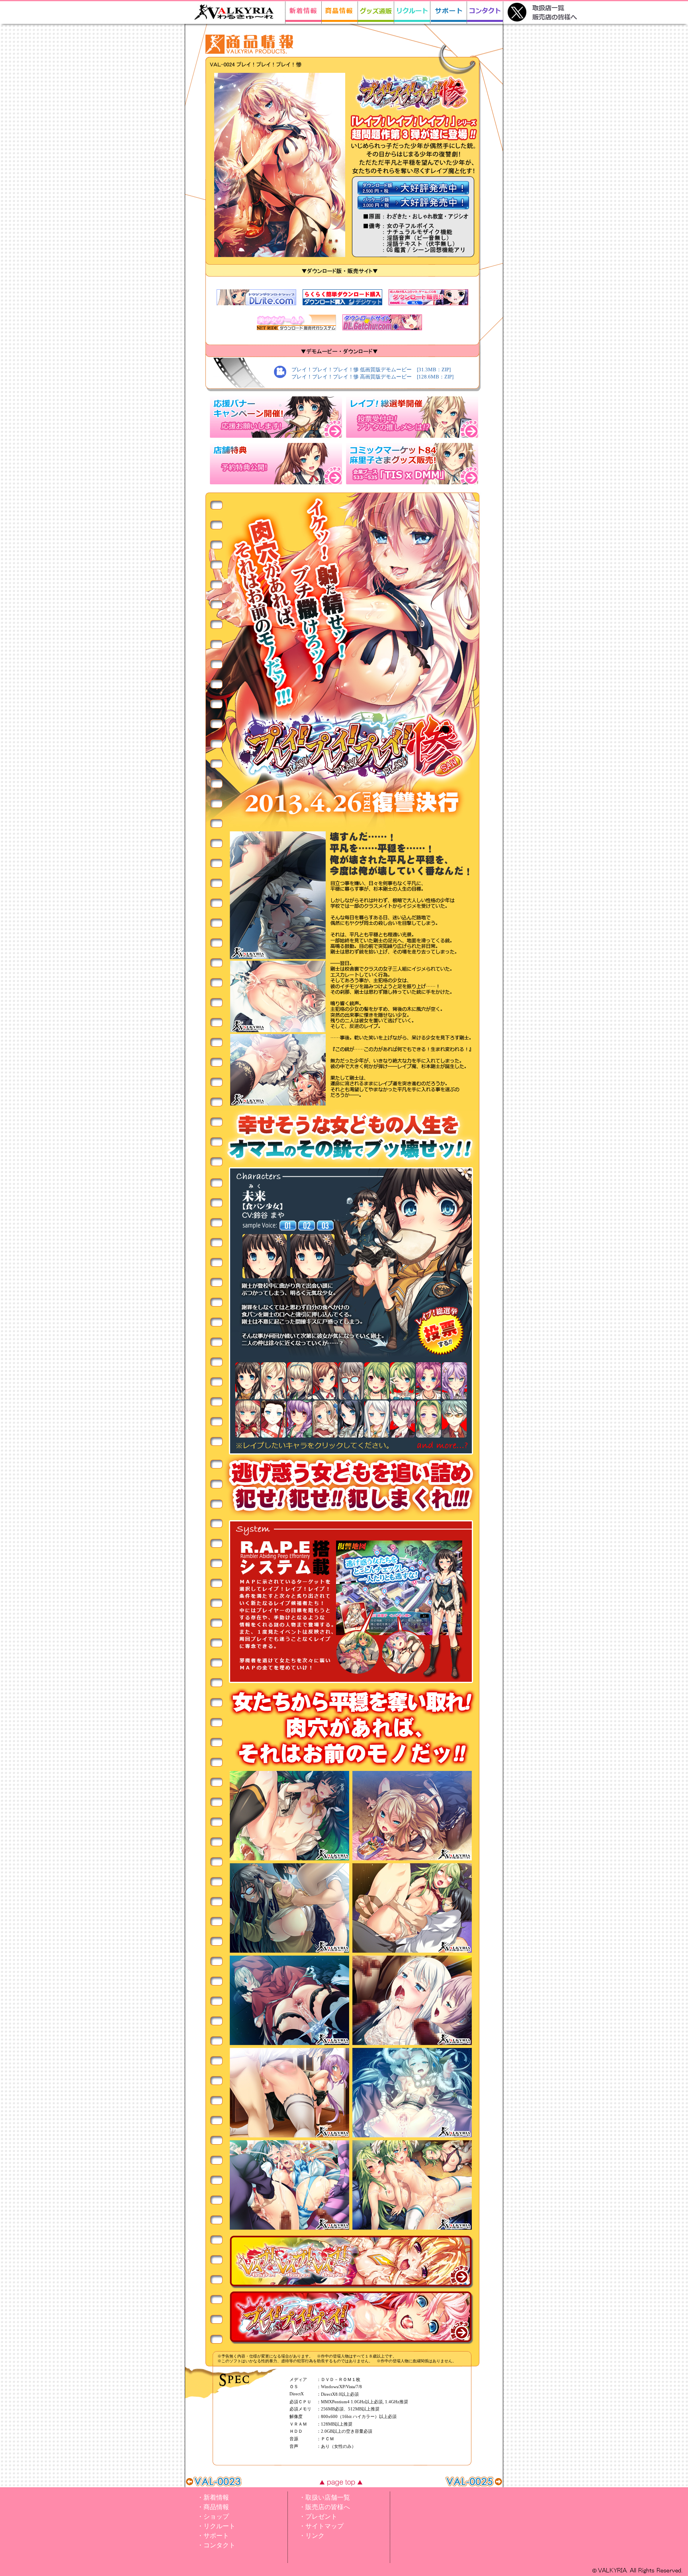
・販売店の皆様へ (324, 2507)
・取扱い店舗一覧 (324, 2497)
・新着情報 (213, 2497)
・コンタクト (216, 2545)
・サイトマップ (321, 2526)
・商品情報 (213, 2507)
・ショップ (213, 2517)
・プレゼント (318, 2517)
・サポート (213, 2536)
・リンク (312, 2536)
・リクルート (216, 2526)
